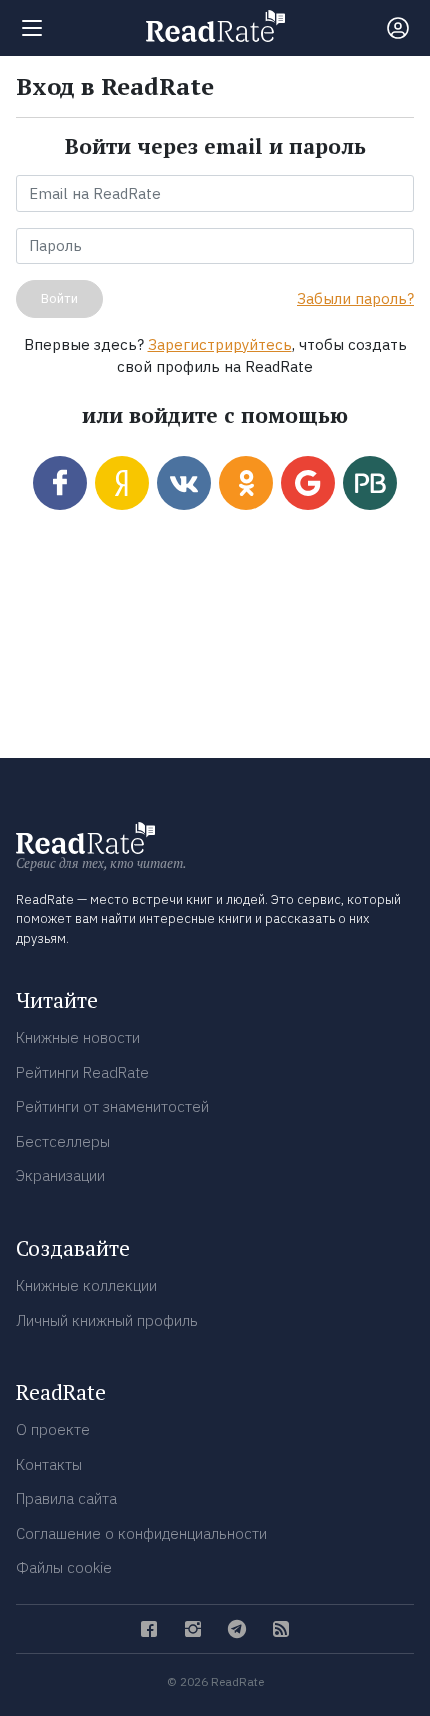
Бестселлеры (63, 1141)
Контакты (49, 1464)
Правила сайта (66, 1498)
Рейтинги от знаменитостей (112, 1106)
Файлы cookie (64, 1567)
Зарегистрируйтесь (220, 344)
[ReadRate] (215, 26)
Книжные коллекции (86, 1285)
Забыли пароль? (355, 298)
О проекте (53, 1429)
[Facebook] (149, 1629)
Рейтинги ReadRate (82, 1072)
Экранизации (60, 1175)
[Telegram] (237, 1629)
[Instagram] (193, 1629)
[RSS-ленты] (281, 1629)
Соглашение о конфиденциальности (141, 1533)
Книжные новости (78, 1037)
